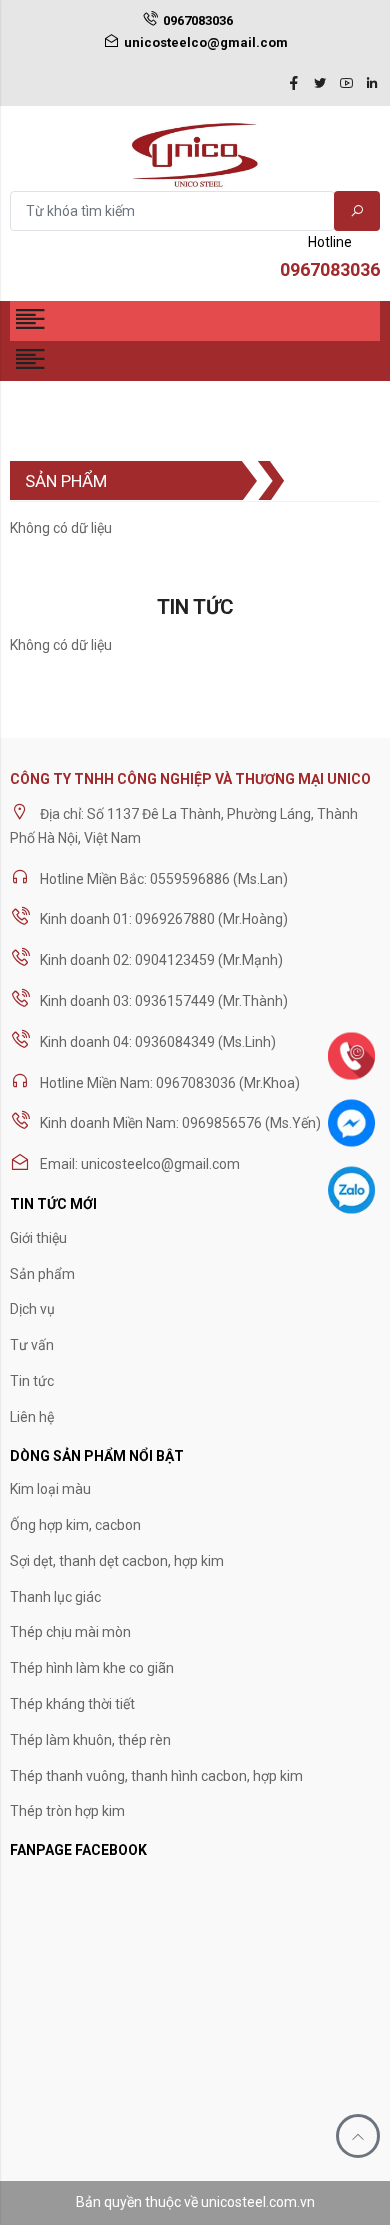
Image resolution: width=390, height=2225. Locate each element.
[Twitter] (320, 84)
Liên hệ (32, 1417)
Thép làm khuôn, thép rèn (90, 1740)
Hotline (330, 257)
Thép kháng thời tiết (72, 1704)
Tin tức (32, 1381)
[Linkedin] (372, 84)
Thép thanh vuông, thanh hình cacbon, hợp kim (156, 1776)
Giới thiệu (38, 1238)
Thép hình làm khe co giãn (92, 1668)
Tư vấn (32, 1345)
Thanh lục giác (55, 1597)
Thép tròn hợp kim (67, 1811)
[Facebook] (294, 84)
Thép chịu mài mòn (70, 1632)
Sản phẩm (42, 1274)
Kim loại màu (50, 1489)
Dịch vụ (32, 1309)
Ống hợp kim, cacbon (75, 1525)
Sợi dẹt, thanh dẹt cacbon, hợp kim (117, 1561)
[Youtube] (346, 84)
